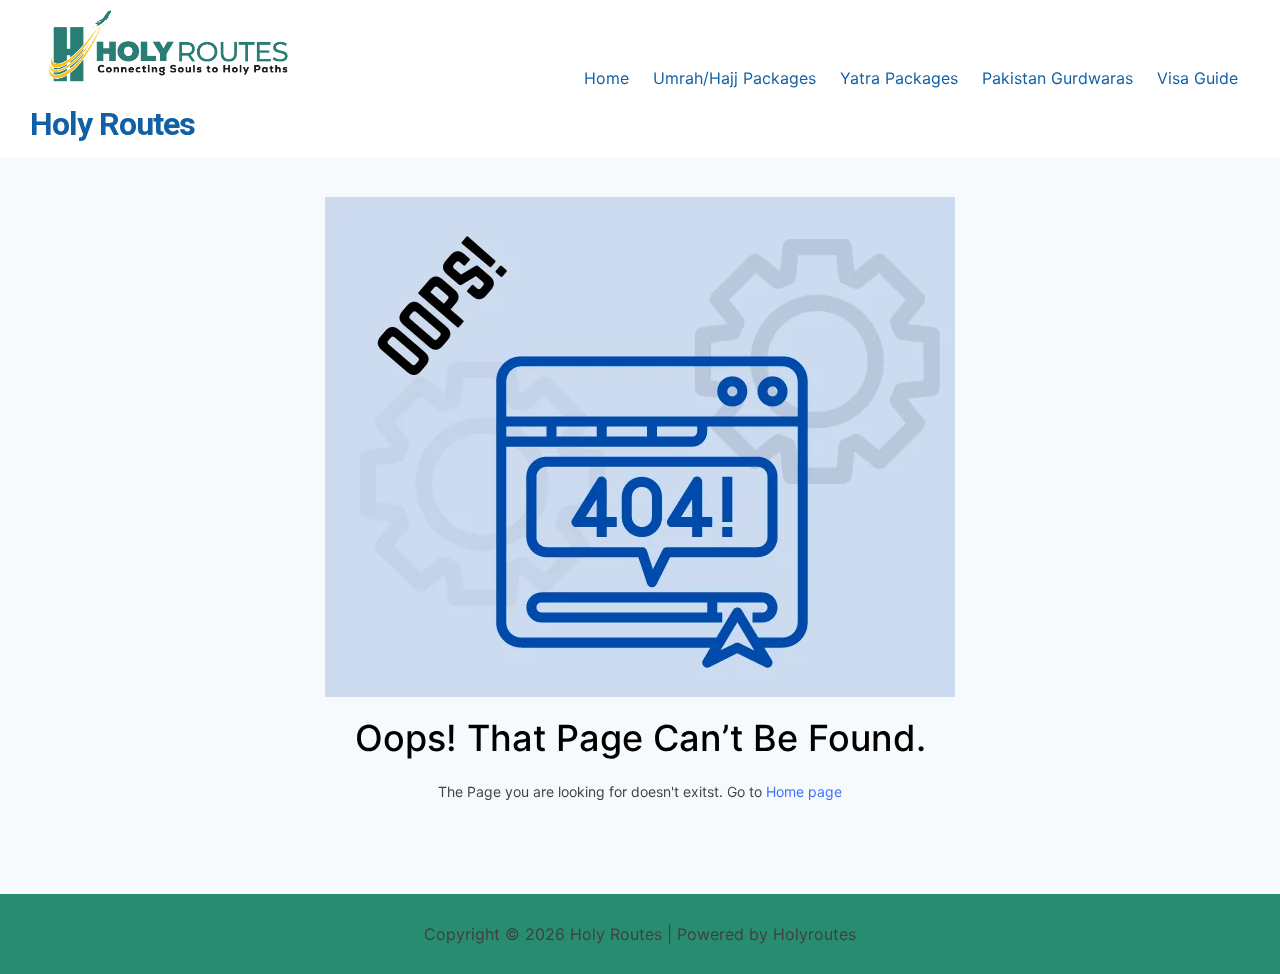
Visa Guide (1197, 78)
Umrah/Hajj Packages (734, 78)
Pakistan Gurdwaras (1057, 78)
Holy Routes (112, 124)
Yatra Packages (899, 78)
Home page (804, 791)
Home (606, 78)
